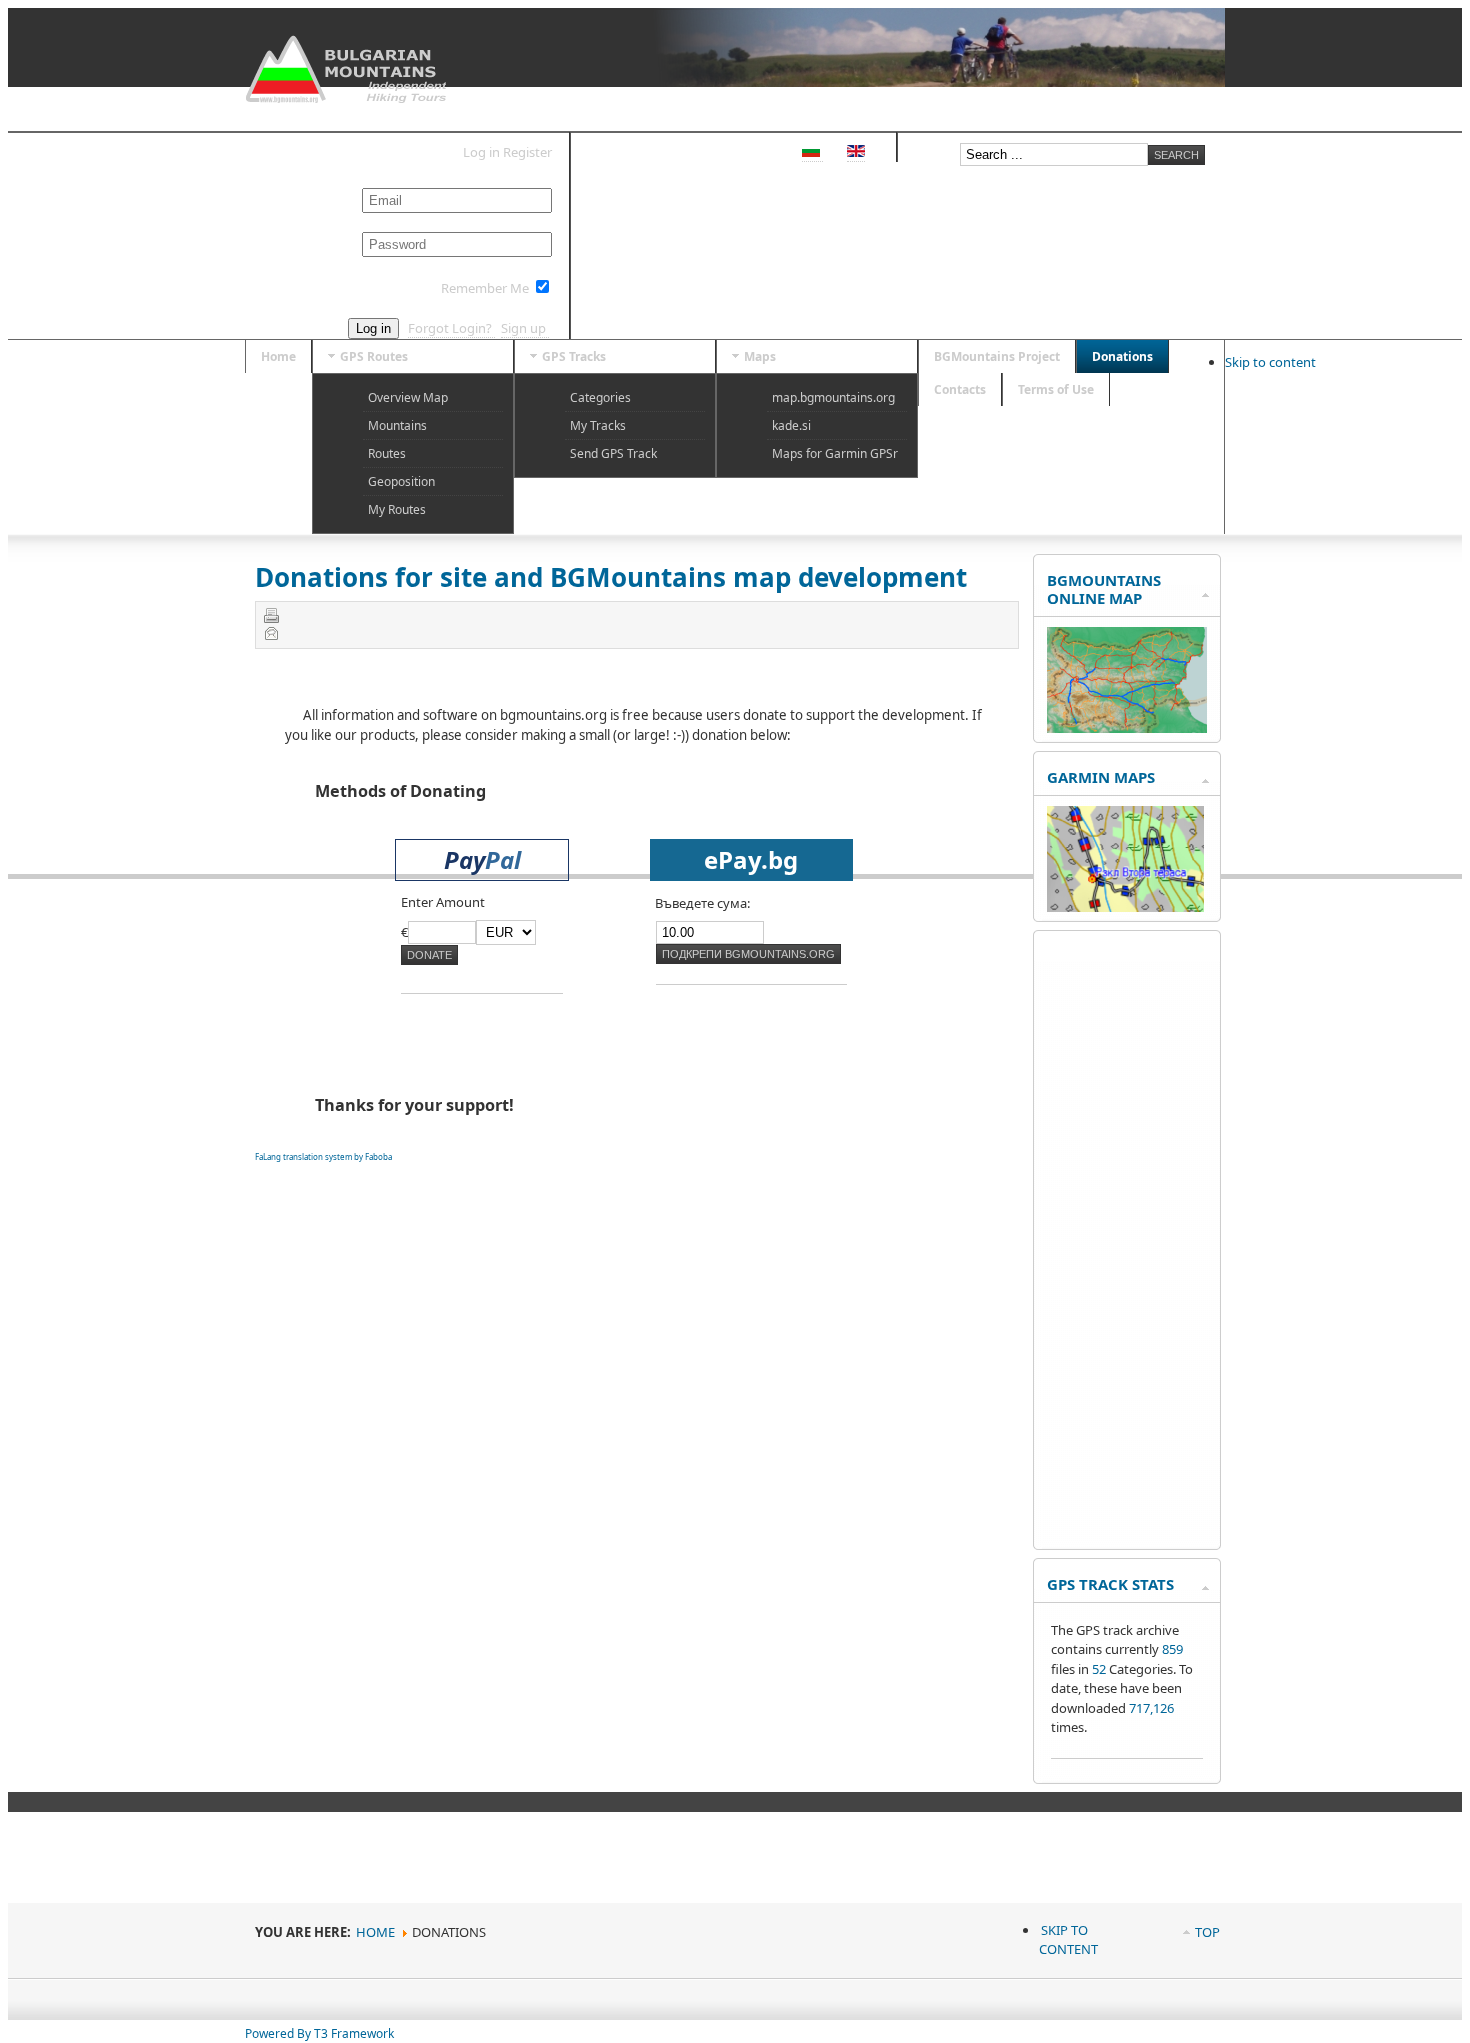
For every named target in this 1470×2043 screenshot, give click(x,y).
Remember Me (485, 288)
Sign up (525, 328)
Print (271, 615)
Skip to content (1270, 362)
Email (271, 633)
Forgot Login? (451, 328)
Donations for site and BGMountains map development (611, 577)
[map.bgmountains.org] (1127, 728)
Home (375, 1932)
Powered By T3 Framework (319, 2033)
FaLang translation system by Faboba (323, 1156)
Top (1207, 1932)
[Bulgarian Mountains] (348, 69)
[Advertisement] (1127, 1240)
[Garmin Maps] (1125, 907)
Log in (373, 328)
